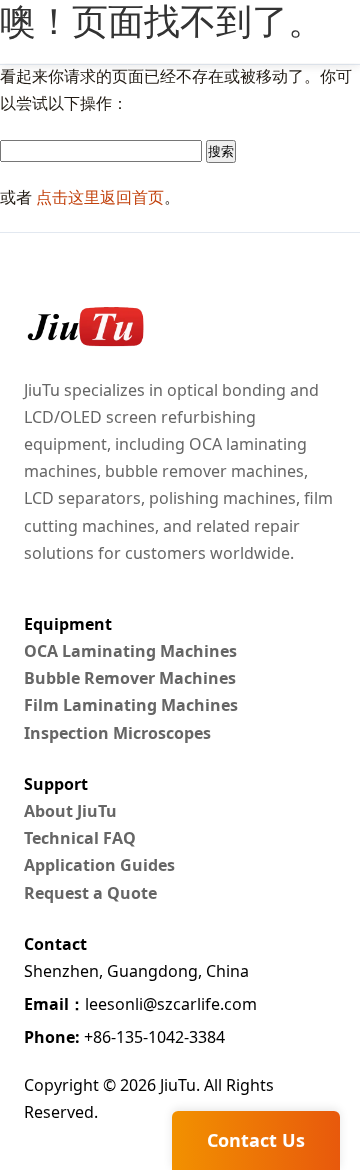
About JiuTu (70, 811)
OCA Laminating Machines (130, 651)
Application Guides (99, 865)
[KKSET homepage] (84, 327)
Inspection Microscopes (117, 733)
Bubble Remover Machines (130, 678)
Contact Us (256, 1140)
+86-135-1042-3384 (124, 1037)
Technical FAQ (80, 838)
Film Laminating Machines (131, 705)
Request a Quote (90, 893)
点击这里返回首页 (100, 197)
